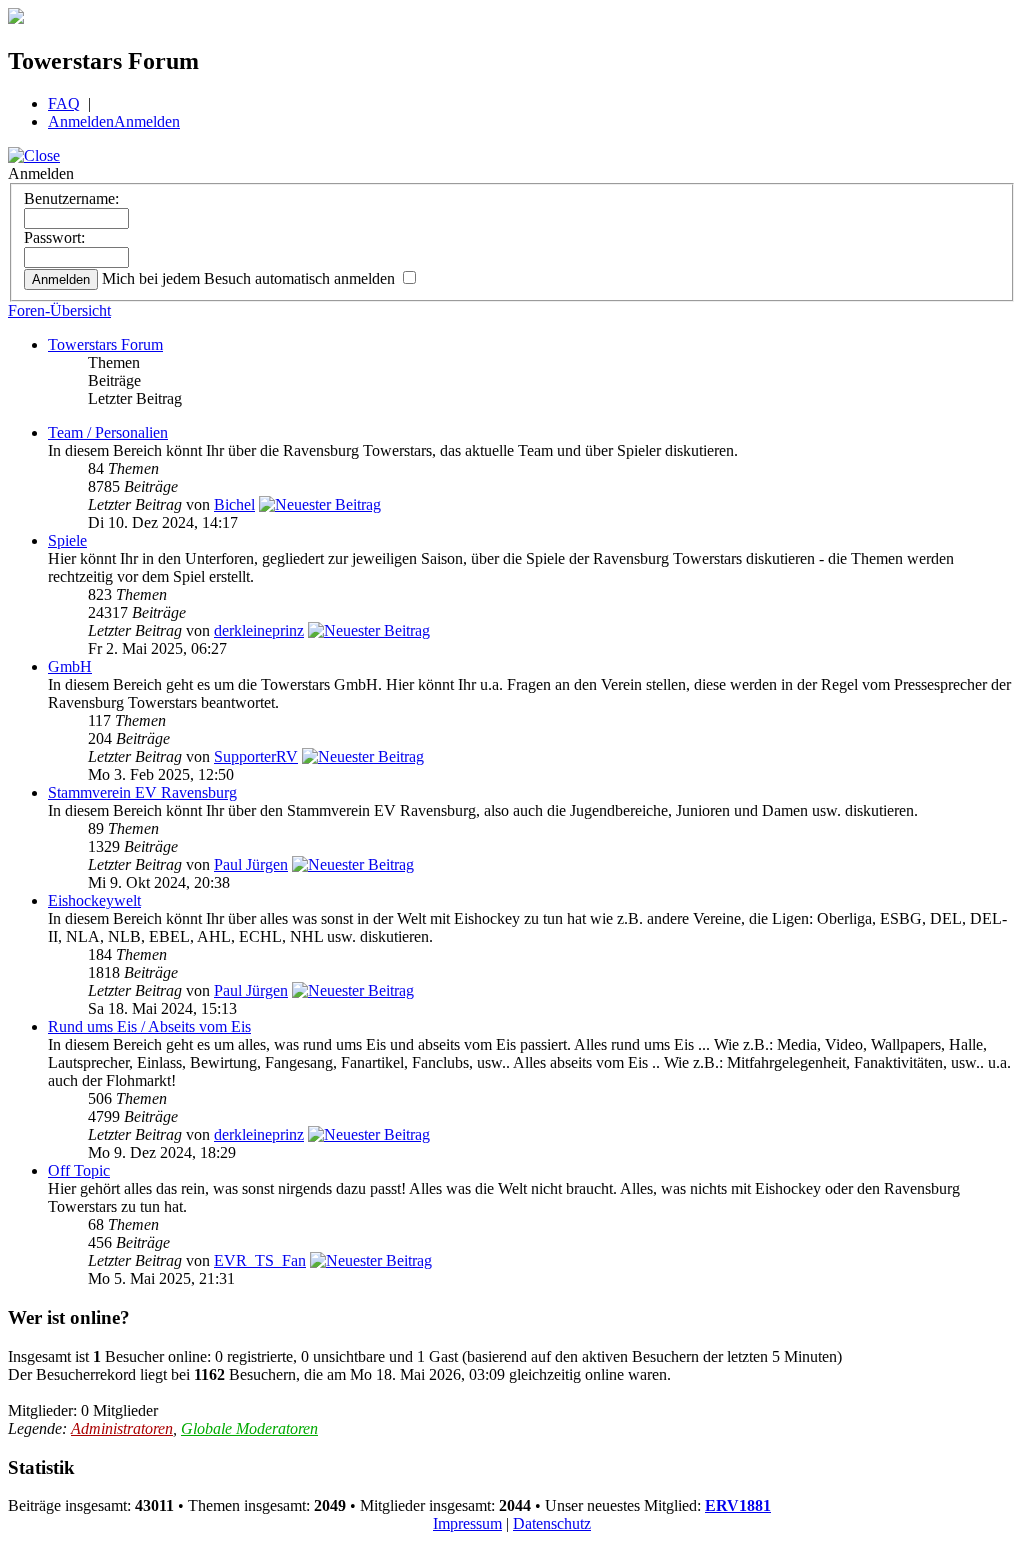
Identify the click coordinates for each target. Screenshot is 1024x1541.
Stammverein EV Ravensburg (142, 792)
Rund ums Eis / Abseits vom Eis (149, 1026)
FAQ (64, 103)
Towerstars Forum (105, 344)
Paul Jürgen (251, 864)
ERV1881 (738, 1505)
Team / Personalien (108, 432)
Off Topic (79, 1170)
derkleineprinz (259, 630)
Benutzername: (71, 198)
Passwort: (54, 237)
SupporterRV (256, 756)
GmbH (70, 666)
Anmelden (81, 121)
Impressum (467, 1523)
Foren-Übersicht (59, 310)
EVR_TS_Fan (260, 1260)
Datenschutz (552, 1523)
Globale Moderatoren (249, 1428)
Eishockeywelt (94, 900)
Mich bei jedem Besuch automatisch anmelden (250, 278)
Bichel (234, 504)
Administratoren (122, 1428)
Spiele (67, 540)
